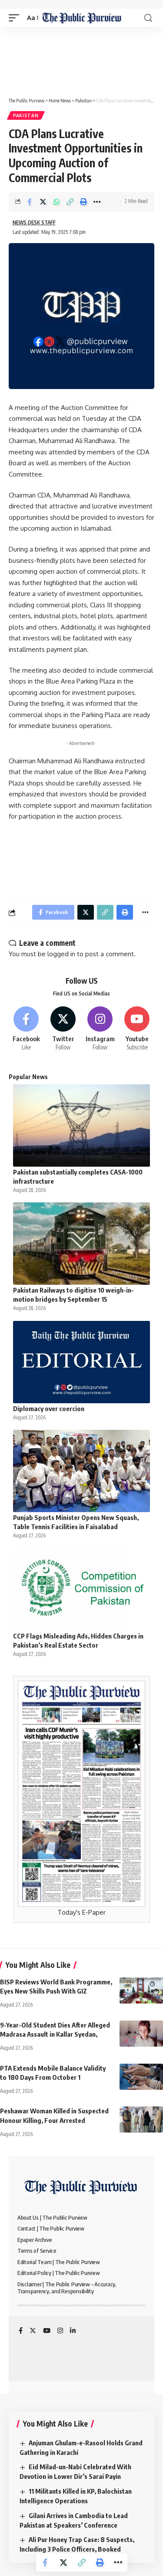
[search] (148, 18)
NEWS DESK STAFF (34, 222)
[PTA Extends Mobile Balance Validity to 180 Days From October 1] (141, 2077)
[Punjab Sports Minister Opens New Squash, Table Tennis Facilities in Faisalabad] (81, 1471)
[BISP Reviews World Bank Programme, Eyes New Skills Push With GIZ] (141, 1990)
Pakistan (26, 115)
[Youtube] (137, 1029)
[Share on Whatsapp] (57, 202)
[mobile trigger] (16, 18)
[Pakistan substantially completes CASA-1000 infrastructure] (81, 1126)
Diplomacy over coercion (49, 1408)
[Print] (83, 202)
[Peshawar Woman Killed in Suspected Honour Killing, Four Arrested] (141, 2119)
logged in (61, 954)
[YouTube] (47, 2331)
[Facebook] (26, 1029)
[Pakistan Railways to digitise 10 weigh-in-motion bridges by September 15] (81, 1244)
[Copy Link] (70, 202)
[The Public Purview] (81, 18)
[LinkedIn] (73, 2331)
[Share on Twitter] (43, 202)
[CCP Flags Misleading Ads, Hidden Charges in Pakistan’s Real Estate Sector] (81, 1589)
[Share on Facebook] (30, 202)
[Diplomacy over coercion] (81, 1362)
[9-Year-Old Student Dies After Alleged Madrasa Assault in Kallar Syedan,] (141, 2034)
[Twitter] (63, 1029)
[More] (97, 202)
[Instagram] (100, 1029)
